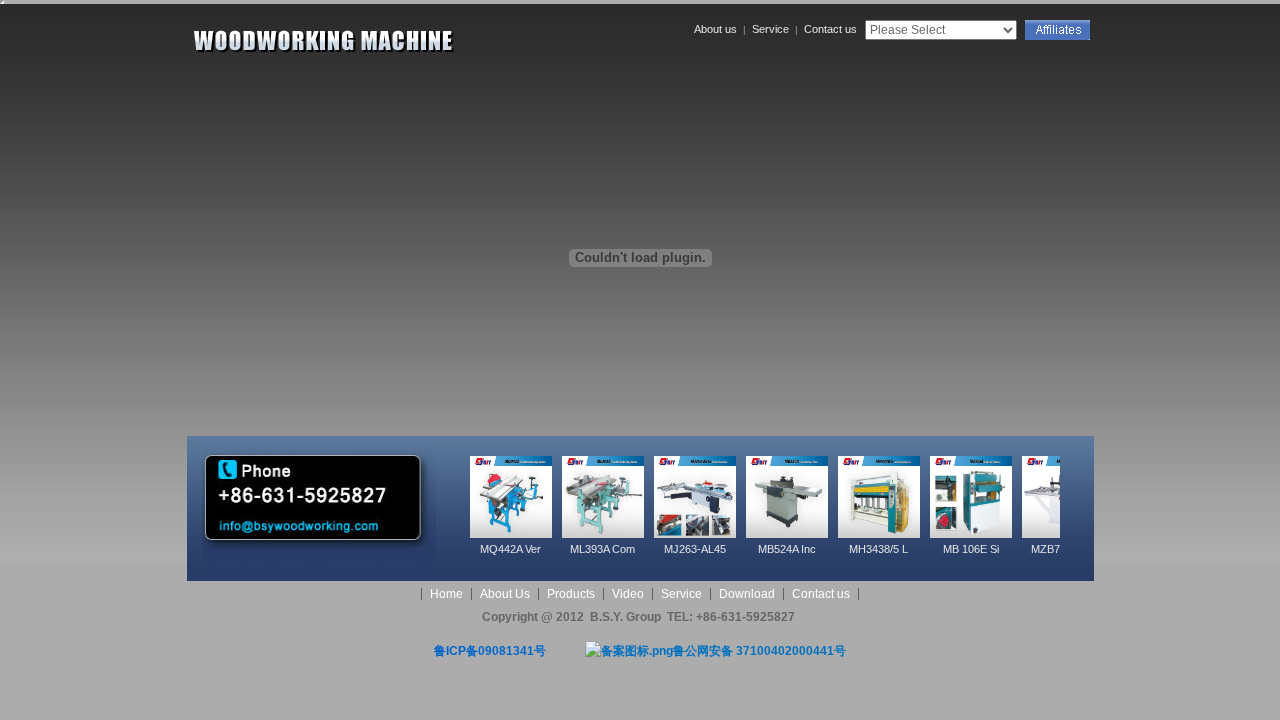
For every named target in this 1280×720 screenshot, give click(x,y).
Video (628, 594)
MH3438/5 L (731, 549)
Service (770, 29)
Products (571, 594)
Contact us (830, 29)
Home (446, 594)
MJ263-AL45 (548, 549)
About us (715, 29)
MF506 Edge (1008, 549)
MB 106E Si (824, 549)
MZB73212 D (916, 549)
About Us (505, 594)
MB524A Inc (640, 549)
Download (747, 594)
